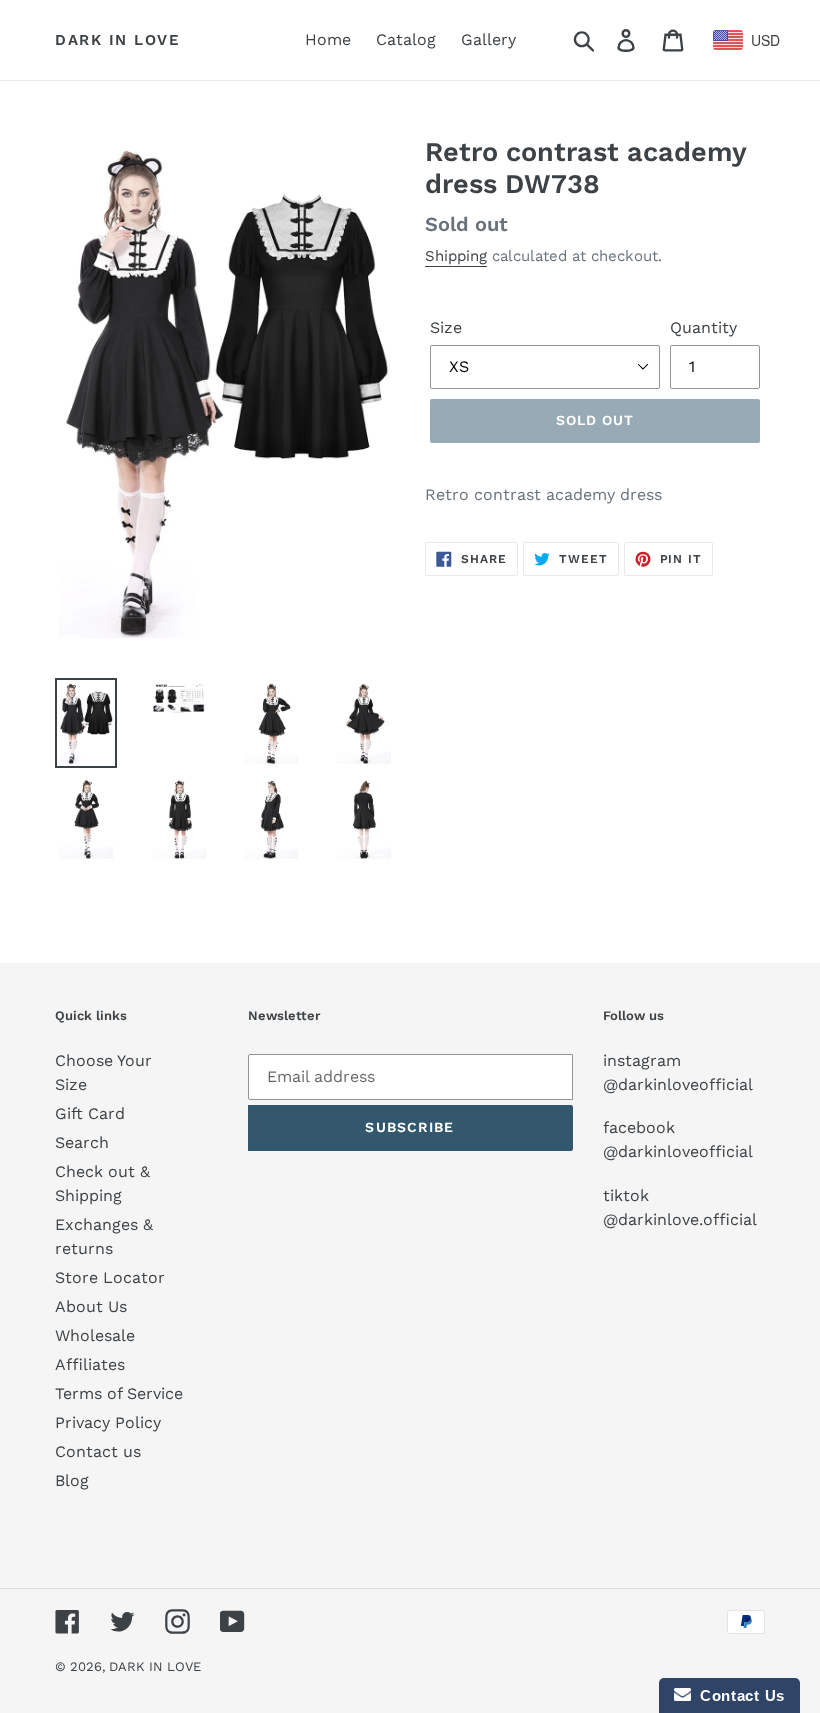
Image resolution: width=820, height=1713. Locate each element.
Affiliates (90, 1364)
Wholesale (95, 1335)
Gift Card (90, 1113)
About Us (91, 1306)
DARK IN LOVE (117, 40)
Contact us (98, 1451)
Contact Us (738, 1695)
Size (446, 327)
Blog (72, 1480)
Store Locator (110, 1277)
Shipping (456, 256)
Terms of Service (119, 1393)
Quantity (703, 327)
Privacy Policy (108, 1422)
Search (82, 1142)
